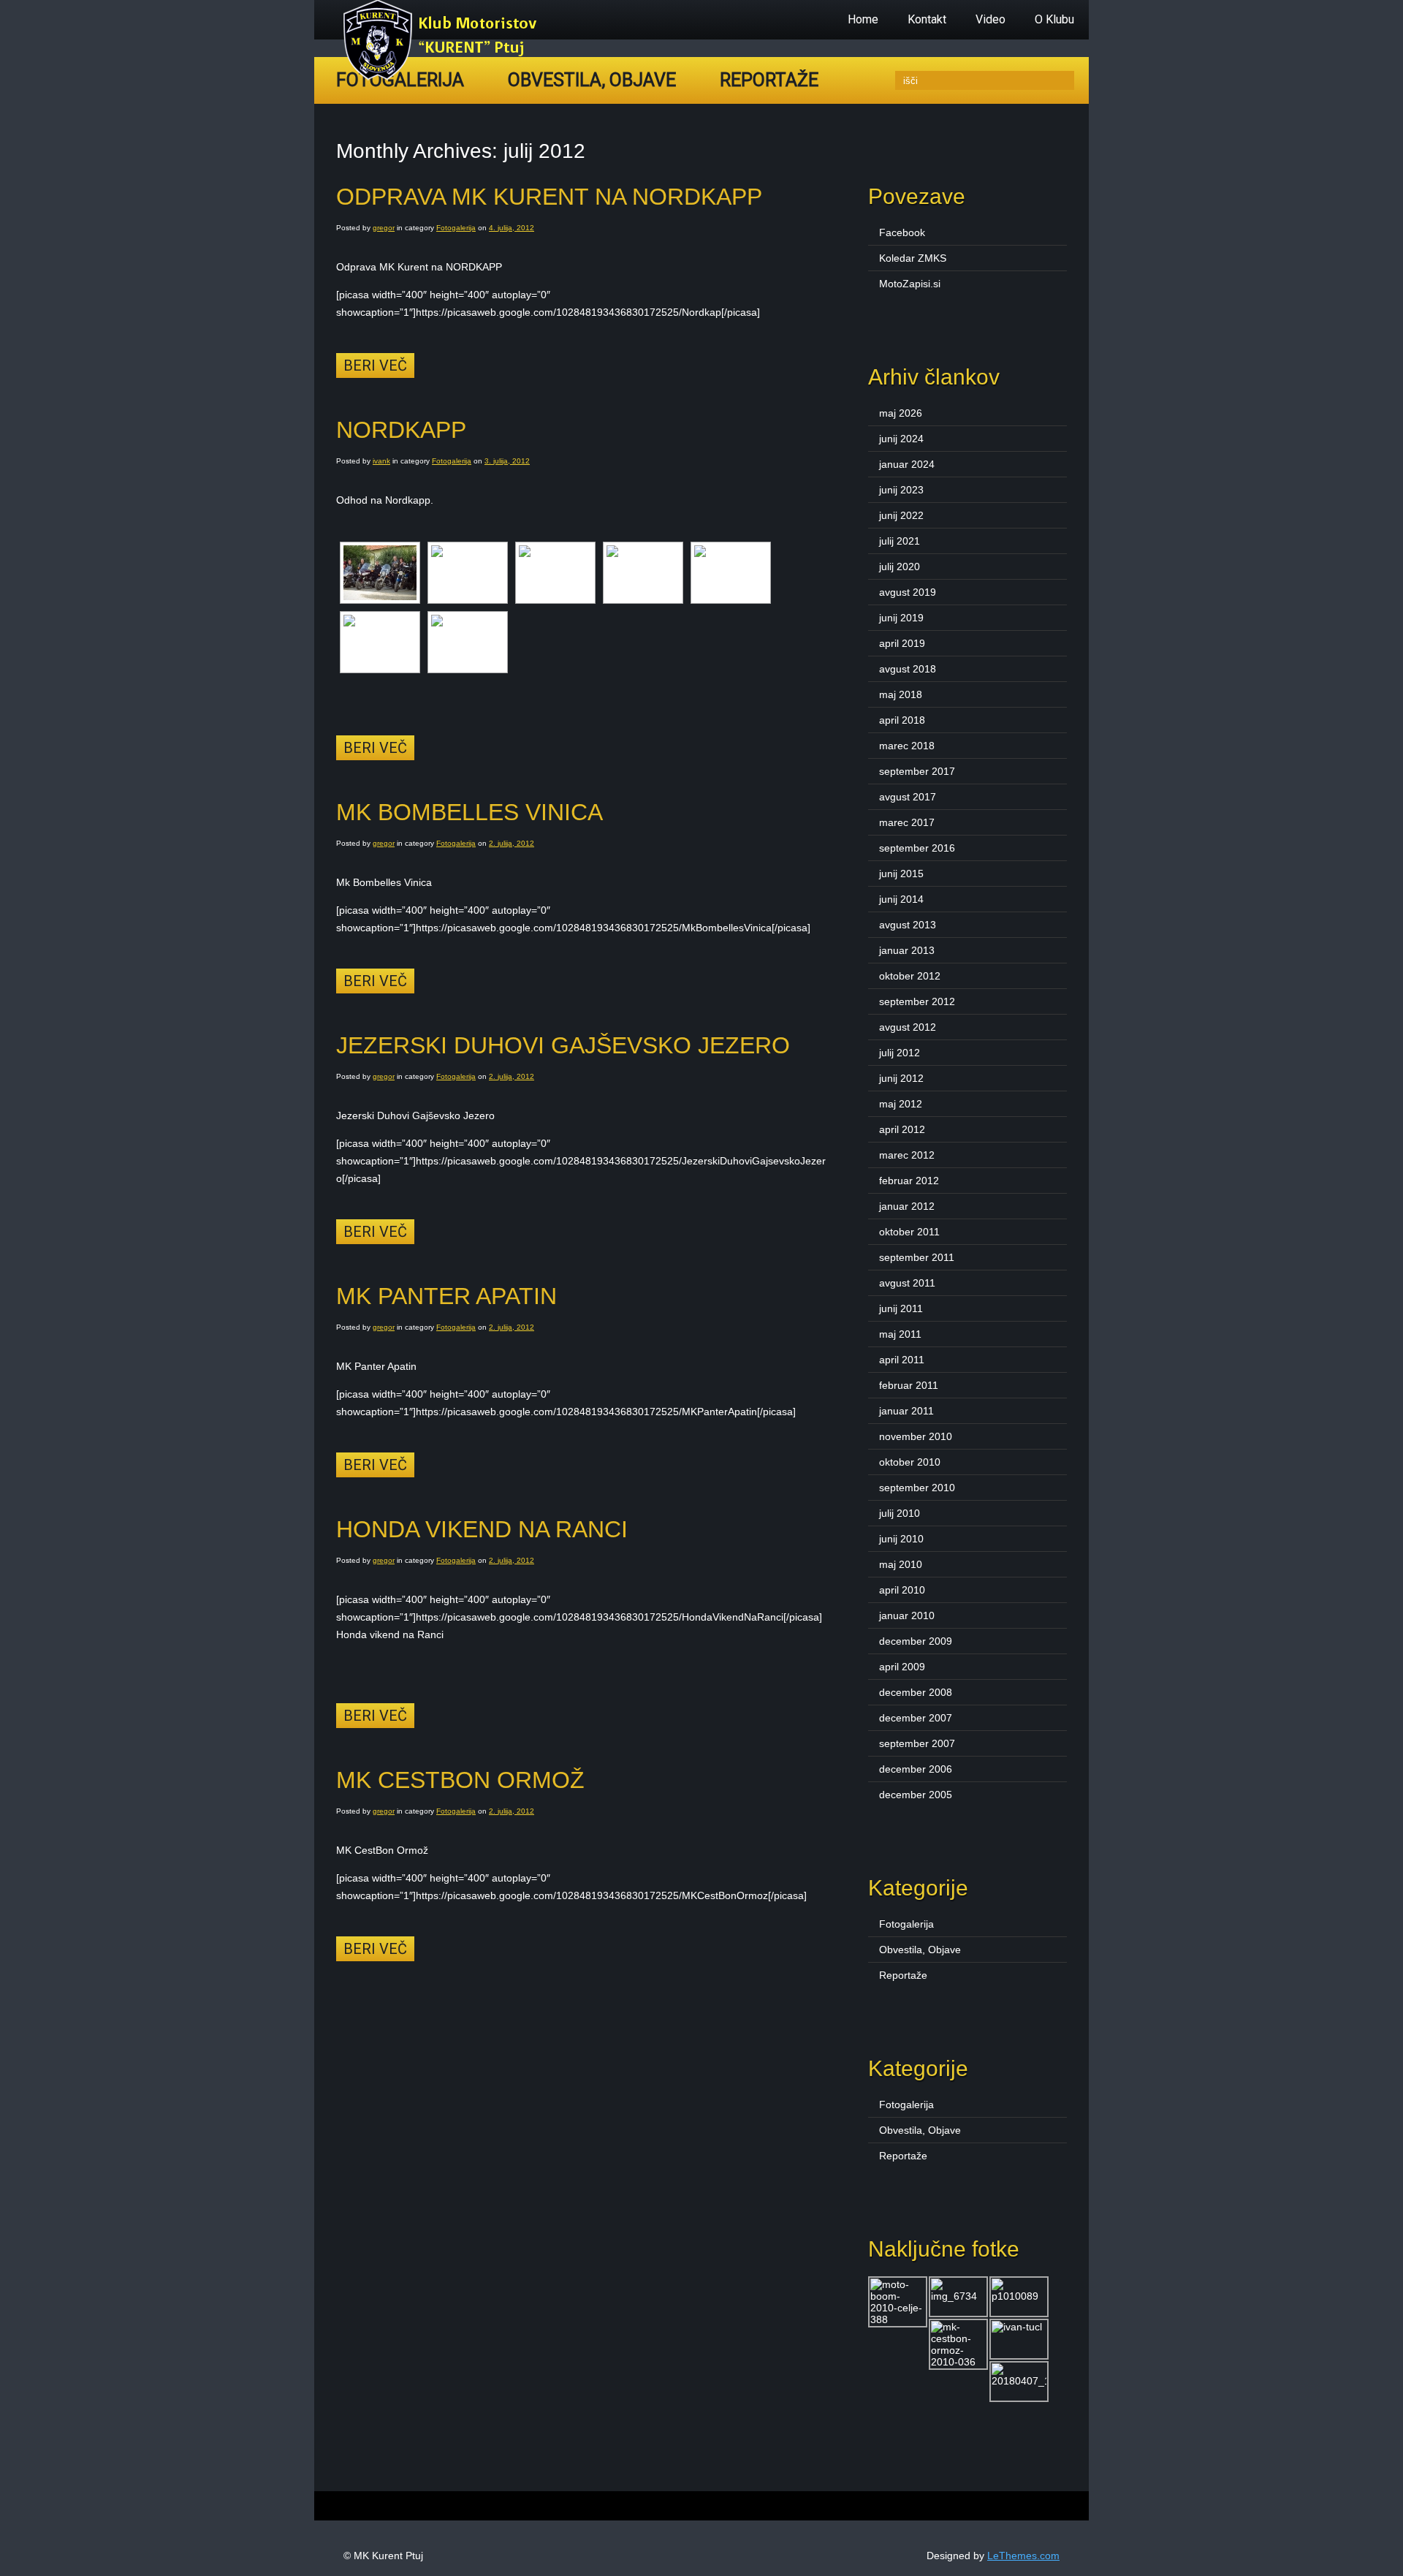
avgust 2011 (907, 1283)
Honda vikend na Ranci (482, 1529)
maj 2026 (901, 413)
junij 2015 (901, 874)
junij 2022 (901, 515)
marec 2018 (907, 746)
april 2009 (902, 1667)
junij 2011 (901, 1308)
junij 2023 (901, 490)
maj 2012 (901, 1104)
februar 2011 (909, 1385)
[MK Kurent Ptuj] (444, 77)
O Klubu (1054, 19)
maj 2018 (901, 694)
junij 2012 (901, 1078)
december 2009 (916, 1641)
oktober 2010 (910, 1462)
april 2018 (902, 720)
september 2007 (917, 1743)
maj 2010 (901, 1564)
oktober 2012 (910, 976)
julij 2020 (900, 567)
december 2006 (916, 1769)
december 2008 (916, 1692)
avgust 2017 (908, 797)
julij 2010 (900, 1513)
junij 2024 (901, 439)
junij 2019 (901, 618)
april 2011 (902, 1360)
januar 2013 (907, 950)
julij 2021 (900, 541)
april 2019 (902, 643)
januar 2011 (906, 1411)
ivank (381, 461)
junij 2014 (901, 899)
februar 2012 (909, 1181)
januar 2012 (907, 1206)
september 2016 (917, 848)
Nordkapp (401, 430)
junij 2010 (901, 1539)
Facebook (902, 232)
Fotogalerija (456, 228)
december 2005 (916, 1795)
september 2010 (917, 1488)
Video (991, 19)
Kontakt (927, 19)
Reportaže (769, 80)
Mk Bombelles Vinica (469, 812)
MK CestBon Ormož (460, 1780)
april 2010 (902, 1590)
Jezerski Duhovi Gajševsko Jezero (563, 1045)
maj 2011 (900, 1334)
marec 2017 (907, 822)
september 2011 (917, 1257)
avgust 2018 (908, 669)
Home (863, 19)
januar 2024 (907, 464)
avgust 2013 (908, 925)
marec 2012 (907, 1155)
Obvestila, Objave (592, 80)
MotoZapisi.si (910, 284)
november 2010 (916, 1436)
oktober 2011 (909, 1232)
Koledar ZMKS (913, 258)
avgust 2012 (908, 1027)
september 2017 (917, 771)
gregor (384, 228)
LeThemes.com (1023, 2556)
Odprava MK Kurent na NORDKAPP (549, 197)
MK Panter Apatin (446, 1296)
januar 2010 (907, 1615)
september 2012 (917, 1001)
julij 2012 (900, 1053)
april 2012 (902, 1129)
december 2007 (916, 1718)
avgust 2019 (908, 592)
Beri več (375, 365)
